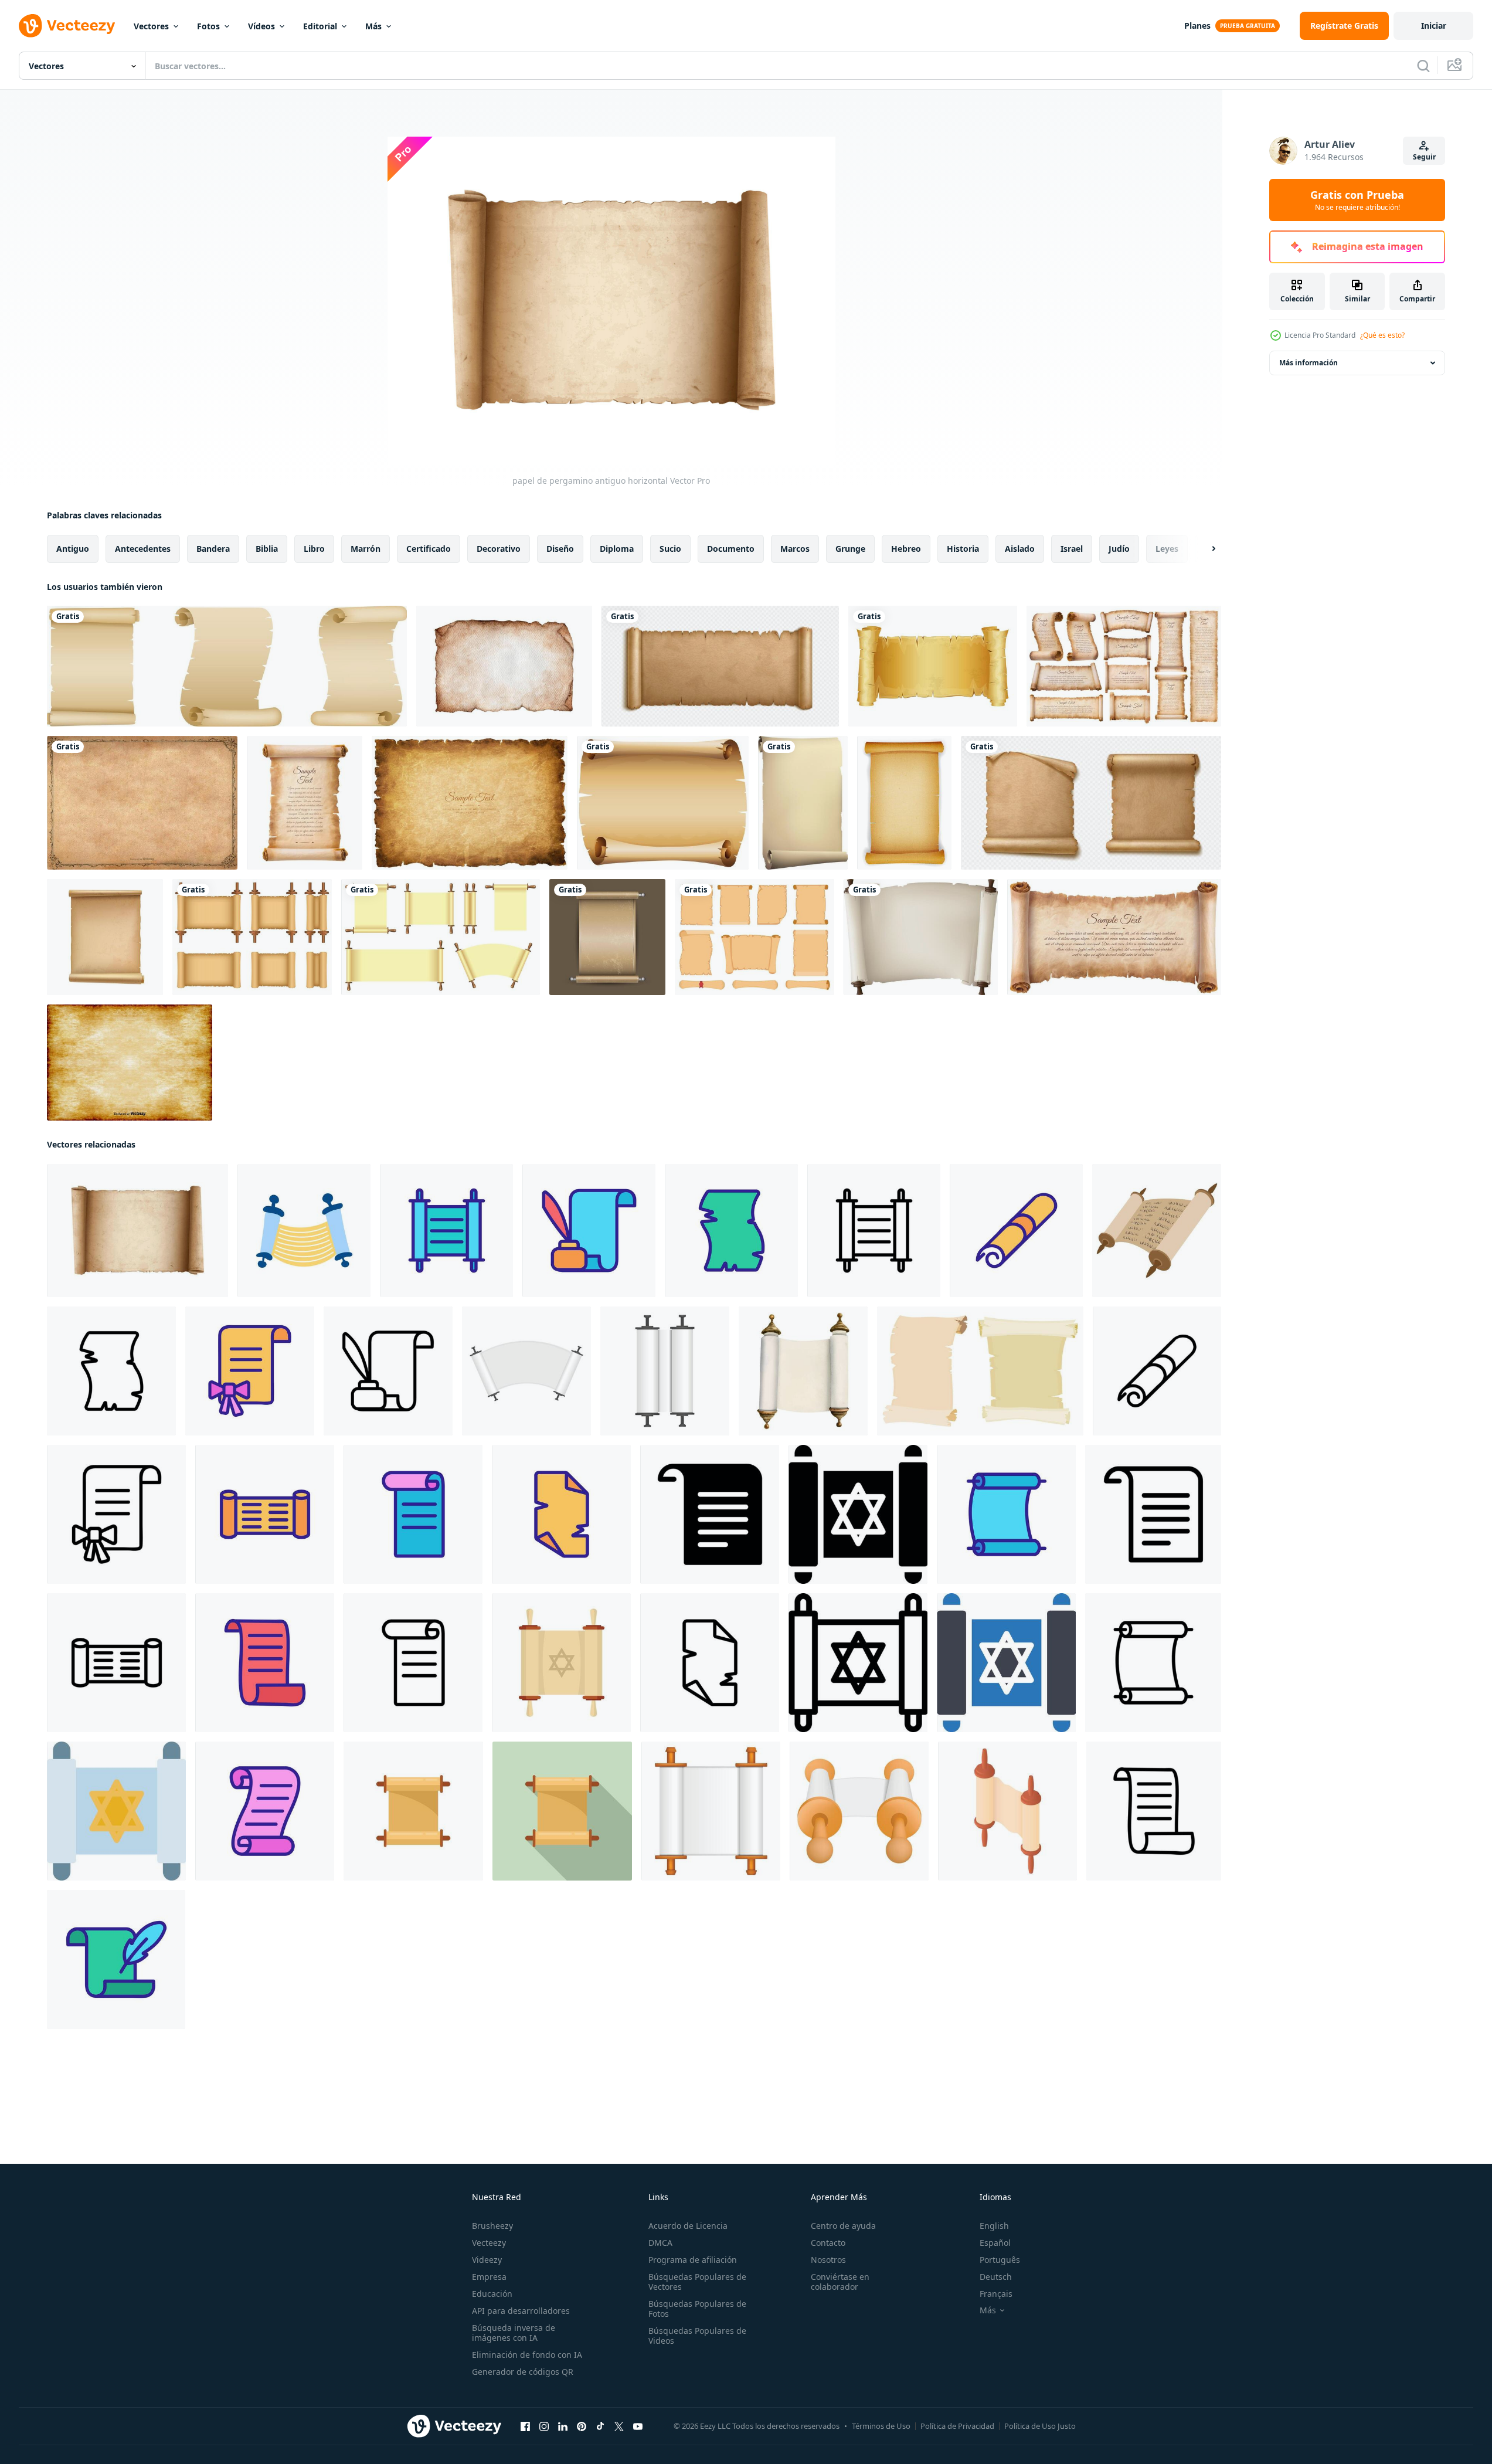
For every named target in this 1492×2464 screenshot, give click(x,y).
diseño (560, 549)
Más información (1309, 363)
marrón (366, 549)
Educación (492, 2294)
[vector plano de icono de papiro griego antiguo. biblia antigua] (413, 1811)
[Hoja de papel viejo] (663, 803)
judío (1119, 549)
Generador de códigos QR (523, 2372)
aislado (1020, 549)
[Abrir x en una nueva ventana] (619, 2426)
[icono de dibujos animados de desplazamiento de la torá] (1157, 1231)
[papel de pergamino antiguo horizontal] (137, 1231)
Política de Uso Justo (1040, 2426)
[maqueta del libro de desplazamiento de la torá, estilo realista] (859, 1811)
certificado (429, 549)
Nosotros (828, 2260)
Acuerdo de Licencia (688, 2226)
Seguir (1424, 157)
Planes (1197, 26)
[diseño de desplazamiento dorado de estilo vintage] (607, 937)
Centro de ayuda (843, 2226)
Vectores (151, 26)
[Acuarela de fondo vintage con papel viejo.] (504, 666)
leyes (1167, 549)
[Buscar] (1423, 66)
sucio (670, 549)
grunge (850, 549)
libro (314, 549)
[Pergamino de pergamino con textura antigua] (904, 803)
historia (963, 549)
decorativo (499, 549)
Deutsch (996, 2277)
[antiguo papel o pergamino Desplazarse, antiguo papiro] (720, 666)
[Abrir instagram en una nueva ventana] (544, 2426)
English (994, 2226)
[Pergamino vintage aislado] (105, 937)
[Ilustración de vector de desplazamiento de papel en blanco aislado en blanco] (441, 937)
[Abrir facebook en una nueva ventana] (525, 2426)
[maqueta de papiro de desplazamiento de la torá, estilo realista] (665, 1371)
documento (731, 549)
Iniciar (1434, 26)
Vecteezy (489, 2243)
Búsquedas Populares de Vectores (697, 2282)
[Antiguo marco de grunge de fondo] (142, 803)
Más (373, 26)
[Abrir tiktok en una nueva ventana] (600, 2426)
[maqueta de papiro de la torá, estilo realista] (711, 1811)
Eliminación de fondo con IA (527, 2355)
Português (1000, 2260)
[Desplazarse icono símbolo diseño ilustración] (710, 1514)
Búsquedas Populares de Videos (697, 2336)
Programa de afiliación (693, 2260)
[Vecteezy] (67, 26)
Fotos (208, 26)
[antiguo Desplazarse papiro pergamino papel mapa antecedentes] (1091, 803)
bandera (213, 549)
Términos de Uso (881, 2426)
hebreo (906, 549)
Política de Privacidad (957, 2426)
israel (1072, 549)
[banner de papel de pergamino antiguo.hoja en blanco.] (803, 803)
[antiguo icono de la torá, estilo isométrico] (1007, 1811)
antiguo (73, 549)
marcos (795, 549)
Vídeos (261, 26)
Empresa (489, 2277)
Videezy (487, 2260)
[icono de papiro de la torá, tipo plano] (561, 1663)
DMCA (660, 2243)
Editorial (320, 26)
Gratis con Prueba (1357, 200)
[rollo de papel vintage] (933, 666)
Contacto (828, 2243)
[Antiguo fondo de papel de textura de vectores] (130, 1063)
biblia (267, 549)
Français (996, 2294)
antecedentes (143, 549)
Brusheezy (492, 2226)
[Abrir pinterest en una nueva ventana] (582, 2426)
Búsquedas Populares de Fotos (697, 2309)
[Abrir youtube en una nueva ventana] (638, 2426)
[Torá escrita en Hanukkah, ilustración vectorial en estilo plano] (304, 1231)
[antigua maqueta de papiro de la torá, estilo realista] (526, 1371)
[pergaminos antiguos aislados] (227, 666)
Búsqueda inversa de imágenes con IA (514, 2333)
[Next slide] (1204, 549)
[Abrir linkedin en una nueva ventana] (563, 2426)
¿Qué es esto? (1382, 335)
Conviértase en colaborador (840, 2282)
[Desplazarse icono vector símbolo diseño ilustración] (1153, 1514)
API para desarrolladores (521, 2311)
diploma (617, 549)
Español (995, 2243)
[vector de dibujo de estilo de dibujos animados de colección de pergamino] (980, 1371)
